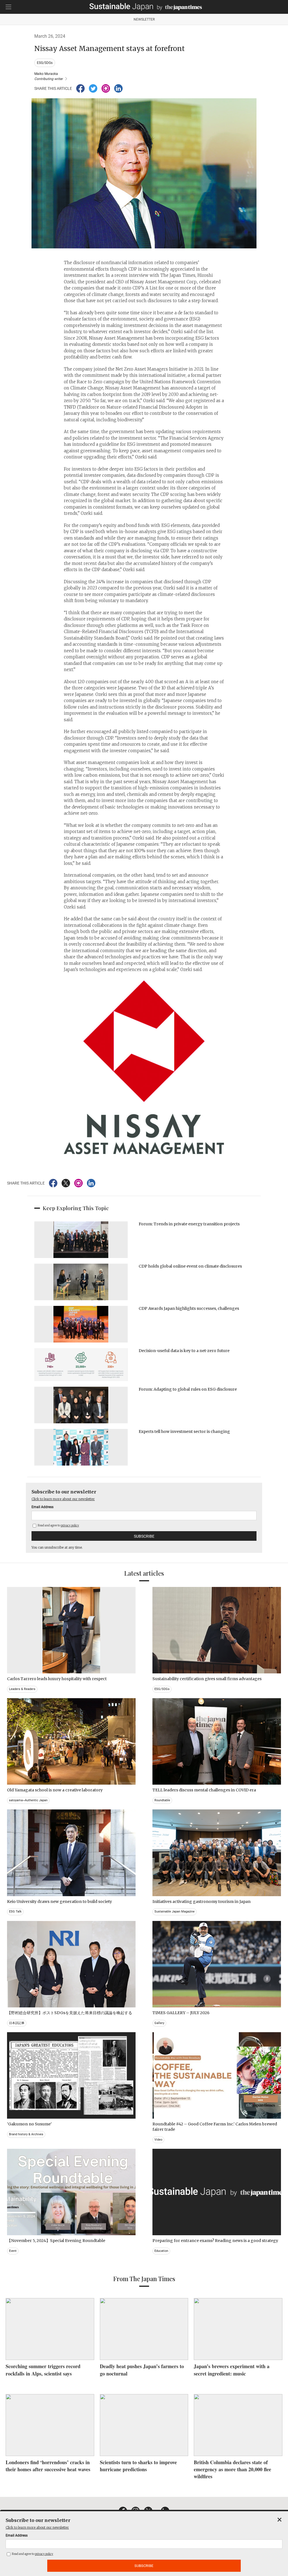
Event (13, 2251)
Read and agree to (58, 1525)
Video (158, 2140)
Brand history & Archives (26, 2134)
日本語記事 (17, 2023)
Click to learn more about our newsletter (63, 1499)
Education (161, 2251)
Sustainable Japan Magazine (175, 1912)
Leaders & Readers (22, 1689)
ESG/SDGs (45, 63)
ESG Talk (15, 1912)
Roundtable (162, 1800)
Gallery (159, 2023)
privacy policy (70, 1525)
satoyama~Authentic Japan (28, 1800)
